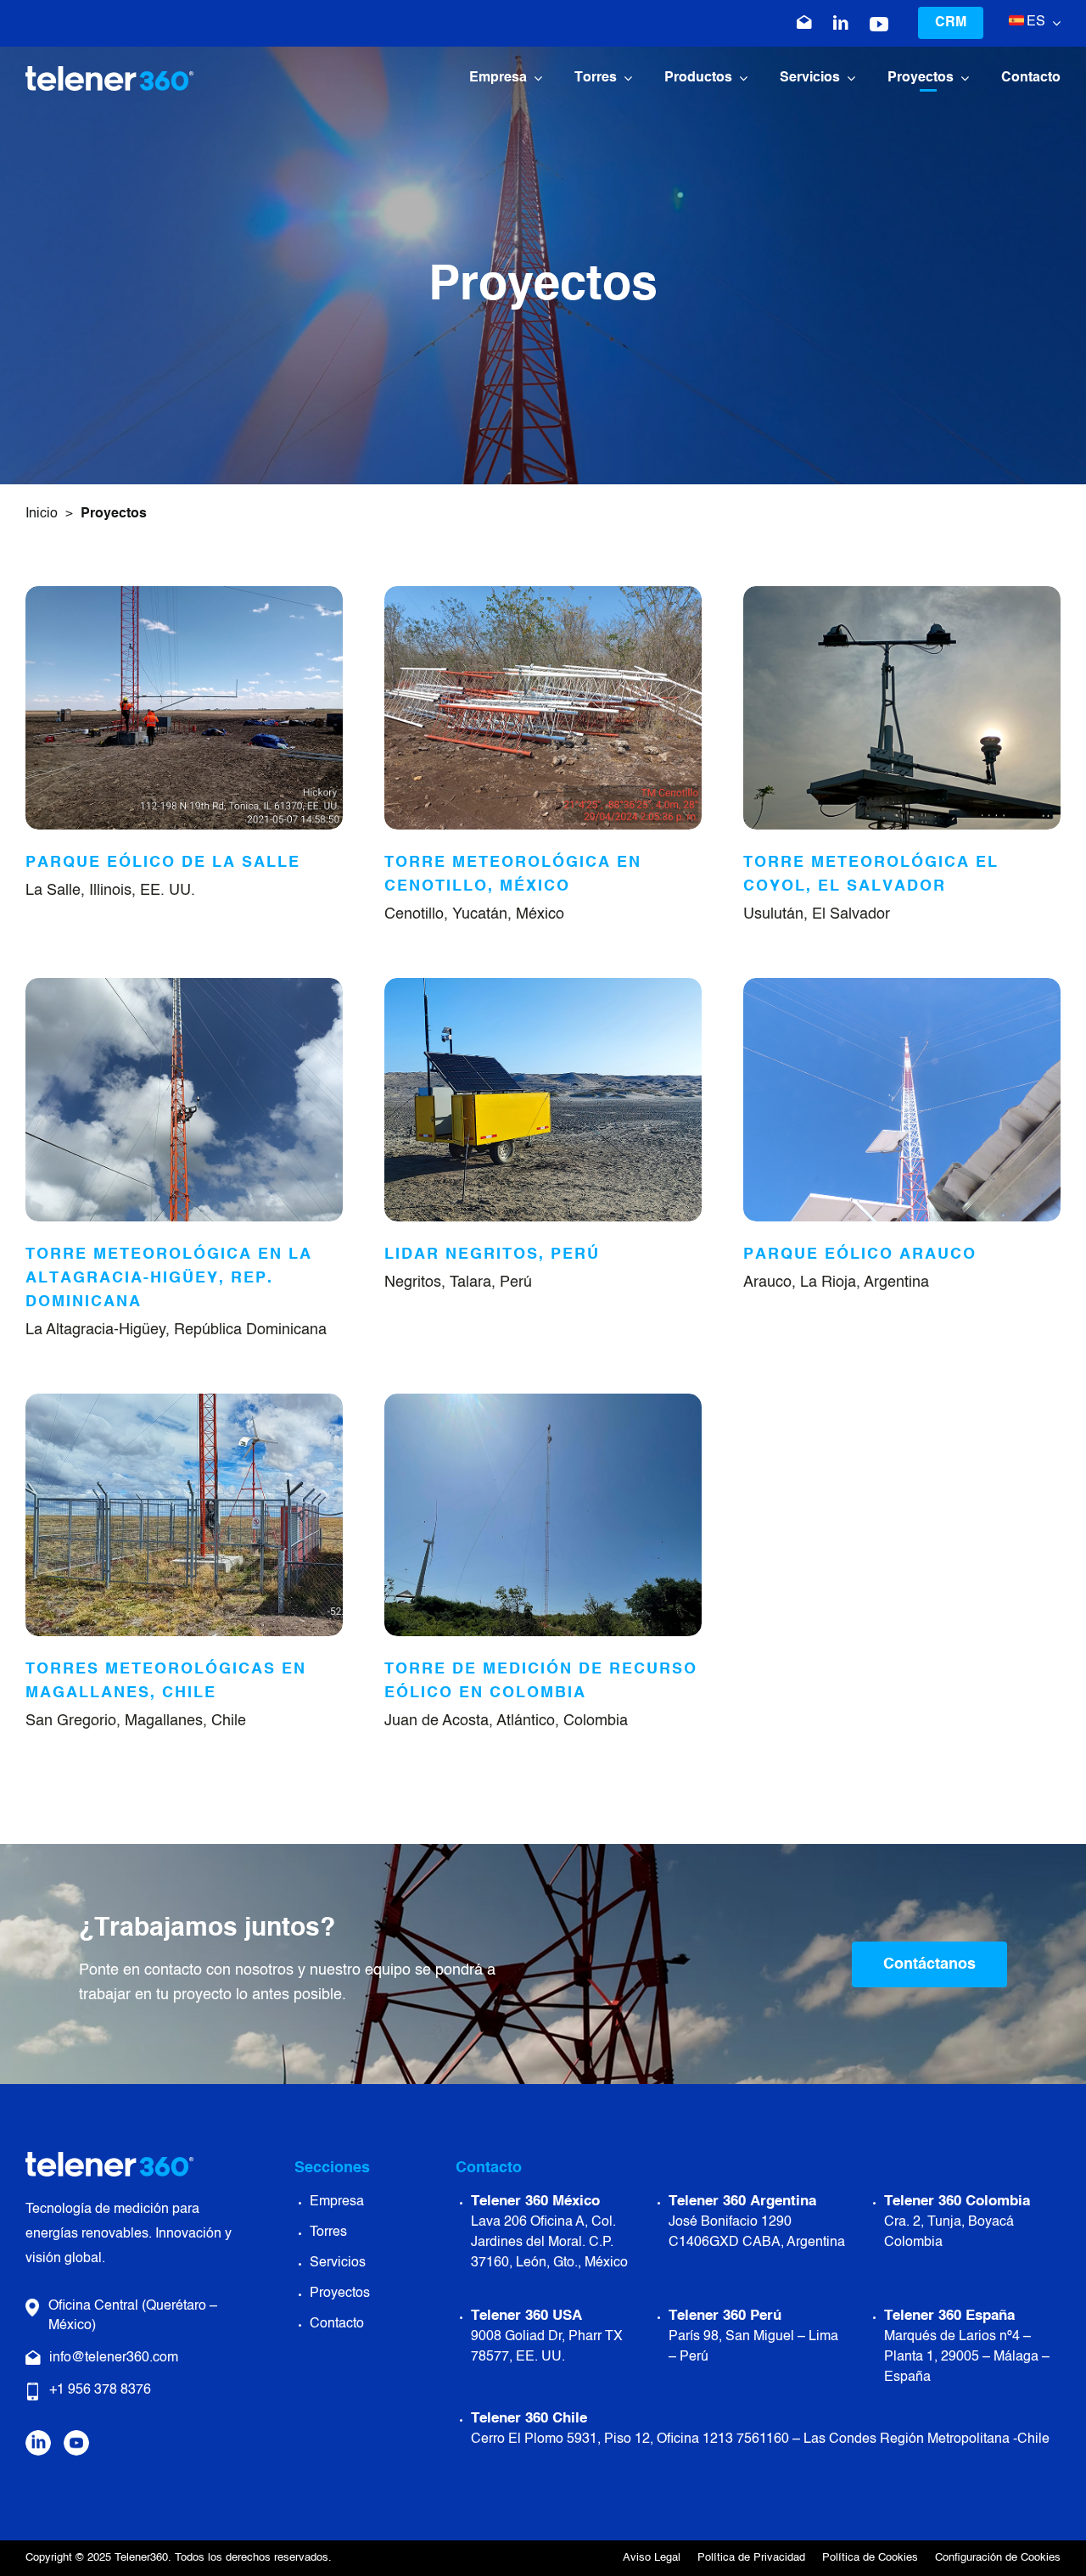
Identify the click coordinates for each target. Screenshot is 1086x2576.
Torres (328, 2232)
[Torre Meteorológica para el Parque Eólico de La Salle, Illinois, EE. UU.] (184, 594)
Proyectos (340, 2294)
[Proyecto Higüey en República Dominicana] (184, 986)
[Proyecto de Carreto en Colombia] (543, 1401)
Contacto (337, 2324)
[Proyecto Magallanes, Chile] (184, 1401)
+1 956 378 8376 (100, 2390)
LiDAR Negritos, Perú (492, 1254)
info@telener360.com (114, 2358)
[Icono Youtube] (879, 25)
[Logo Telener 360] (109, 74)
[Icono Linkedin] (841, 23)
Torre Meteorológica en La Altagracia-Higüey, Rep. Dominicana (169, 1278)
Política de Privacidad (751, 2558)
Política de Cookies (870, 2558)
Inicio (42, 514)
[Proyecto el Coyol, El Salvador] (902, 594)
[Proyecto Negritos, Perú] (543, 986)
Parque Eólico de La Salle (163, 863)
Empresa (337, 2202)
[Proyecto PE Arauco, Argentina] (902, 986)
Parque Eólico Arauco (860, 1254)
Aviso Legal (652, 2558)
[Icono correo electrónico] (804, 23)
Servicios (338, 2263)
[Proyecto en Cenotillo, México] (543, 594)
